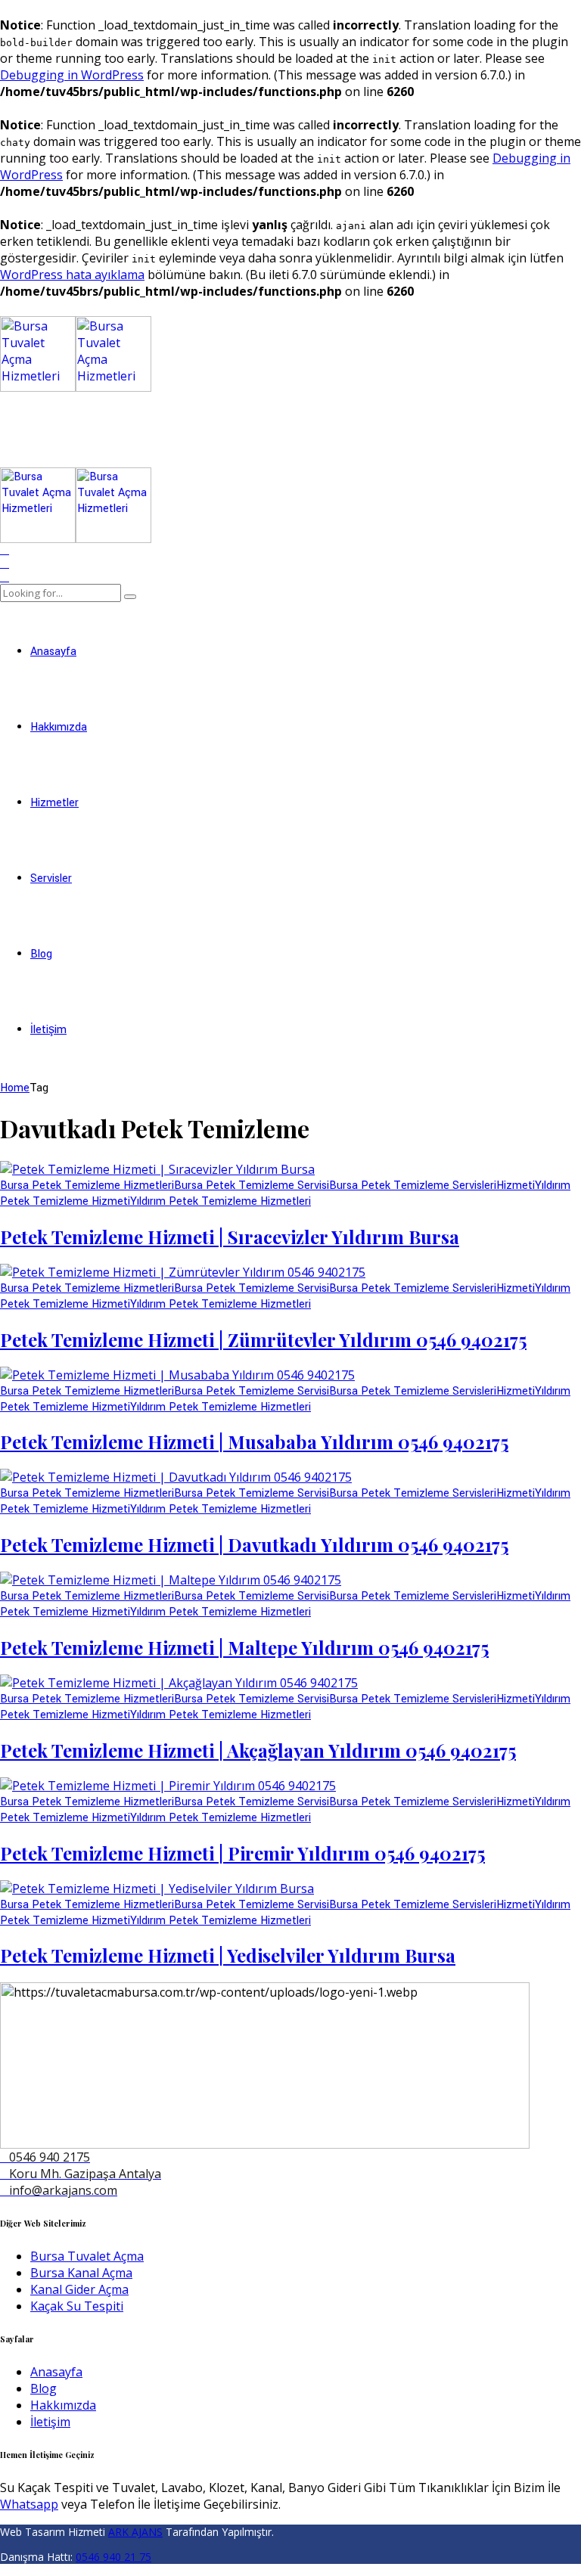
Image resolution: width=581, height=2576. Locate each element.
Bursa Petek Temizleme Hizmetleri (87, 1186)
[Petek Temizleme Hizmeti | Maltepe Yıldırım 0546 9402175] (171, 1580)
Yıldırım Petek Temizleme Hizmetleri (221, 1201)
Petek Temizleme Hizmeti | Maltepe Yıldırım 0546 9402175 (244, 1647)
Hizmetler (54, 803)
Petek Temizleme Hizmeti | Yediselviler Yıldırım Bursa (228, 1955)
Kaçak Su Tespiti (77, 2306)
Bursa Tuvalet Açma (87, 2256)
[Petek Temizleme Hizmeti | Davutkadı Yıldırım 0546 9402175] (176, 1477)
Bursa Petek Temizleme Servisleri (413, 1186)
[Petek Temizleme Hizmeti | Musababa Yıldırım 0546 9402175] (177, 1375)
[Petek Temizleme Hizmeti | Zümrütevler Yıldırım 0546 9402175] (183, 1272)
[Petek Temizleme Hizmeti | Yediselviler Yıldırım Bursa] (157, 1889)
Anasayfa (53, 652)
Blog (41, 954)
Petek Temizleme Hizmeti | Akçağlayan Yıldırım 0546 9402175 (258, 1750)
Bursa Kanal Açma (81, 2273)
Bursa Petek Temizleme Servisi (252, 1186)
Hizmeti (516, 1186)
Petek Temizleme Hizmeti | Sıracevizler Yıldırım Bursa (230, 1237)
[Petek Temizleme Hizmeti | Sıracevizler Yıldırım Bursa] (157, 1169)
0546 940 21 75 (113, 2557)
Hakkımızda (59, 727)
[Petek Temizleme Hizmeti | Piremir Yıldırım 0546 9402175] (168, 1786)
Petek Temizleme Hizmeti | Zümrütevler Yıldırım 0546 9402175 (263, 1339)
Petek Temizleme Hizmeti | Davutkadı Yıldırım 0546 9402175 (254, 1544)
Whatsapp (29, 2504)
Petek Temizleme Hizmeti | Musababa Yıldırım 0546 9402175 (254, 1442)
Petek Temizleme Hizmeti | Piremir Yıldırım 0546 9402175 (242, 1853)
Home (15, 1088)
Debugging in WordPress (72, 75)
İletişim (48, 1030)
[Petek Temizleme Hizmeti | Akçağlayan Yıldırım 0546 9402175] (179, 1683)
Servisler (51, 878)
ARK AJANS (135, 2532)
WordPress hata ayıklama (72, 275)
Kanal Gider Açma (79, 2289)
